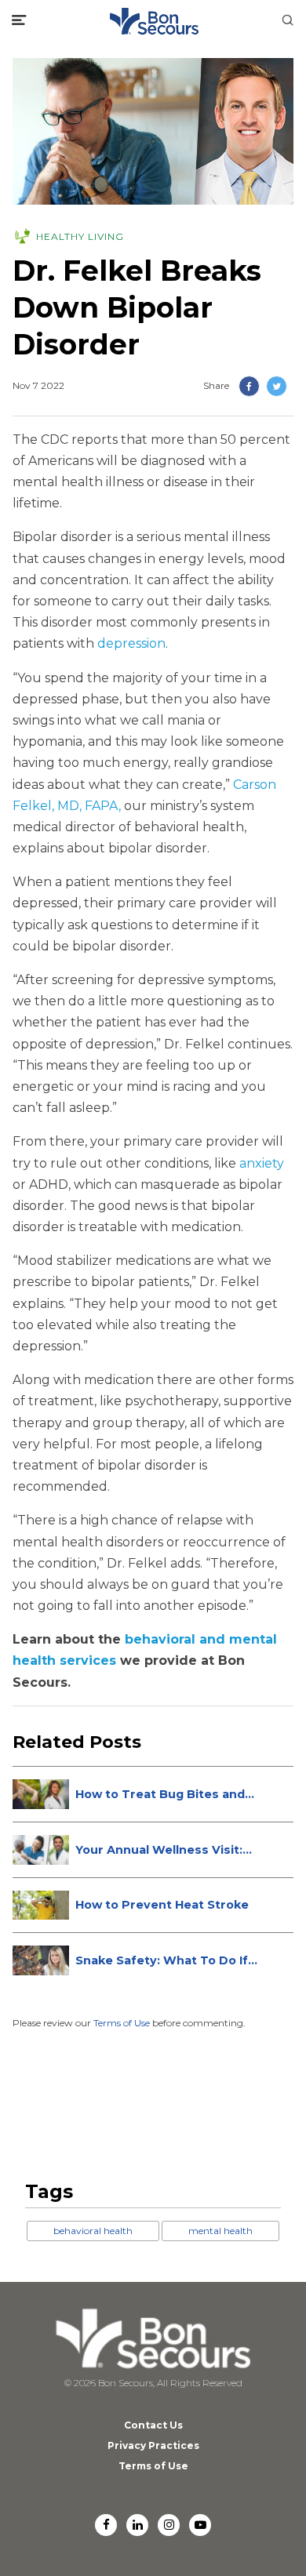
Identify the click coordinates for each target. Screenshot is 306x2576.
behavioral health (93, 2231)
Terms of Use (122, 2023)
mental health (220, 2231)
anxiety (262, 1163)
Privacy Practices (153, 2445)
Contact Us (153, 2425)
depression (131, 643)
